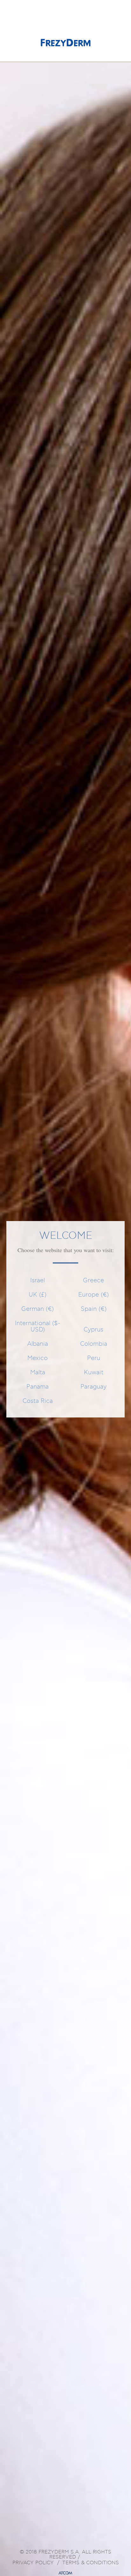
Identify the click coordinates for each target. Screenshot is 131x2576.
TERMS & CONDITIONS (91, 2563)
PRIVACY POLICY (33, 2563)
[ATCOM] (65, 2573)
